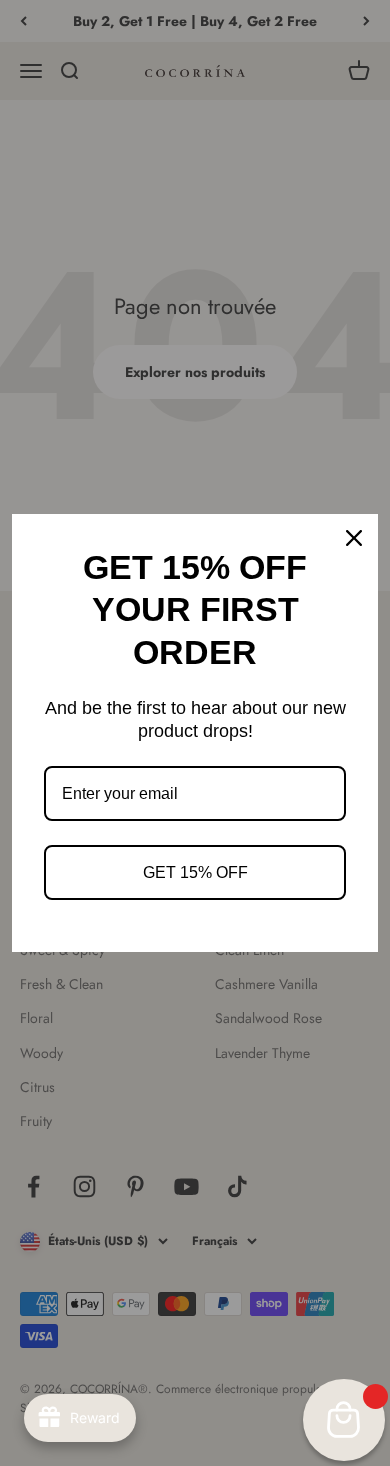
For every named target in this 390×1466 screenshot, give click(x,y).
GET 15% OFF (195, 872)
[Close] (354, 538)
